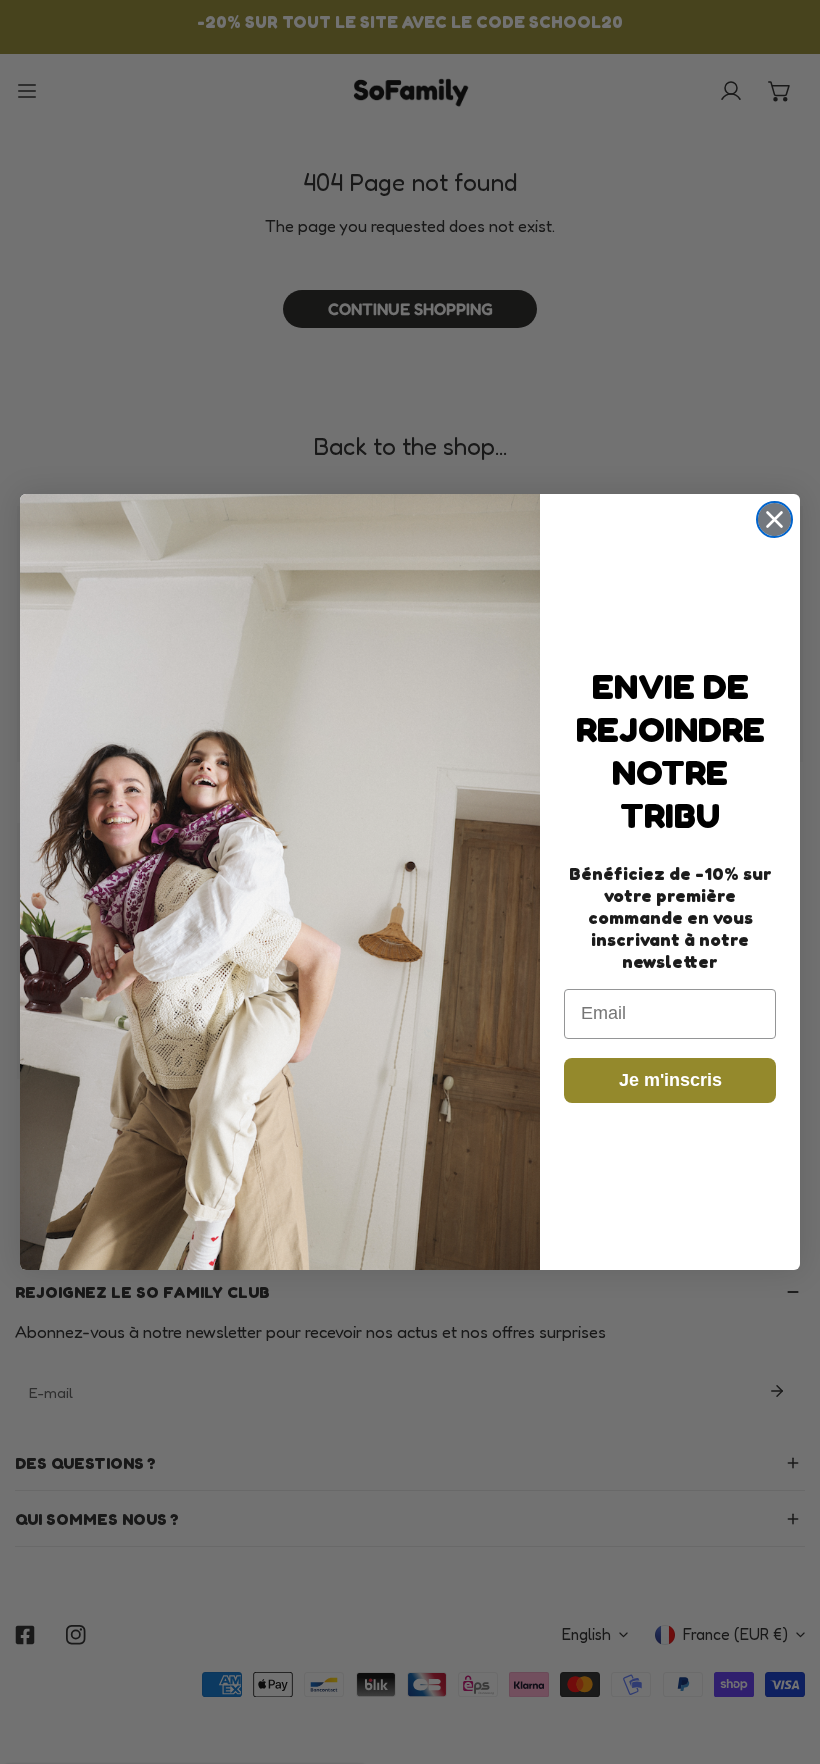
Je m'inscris (670, 1080)
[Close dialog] (774, 519)
